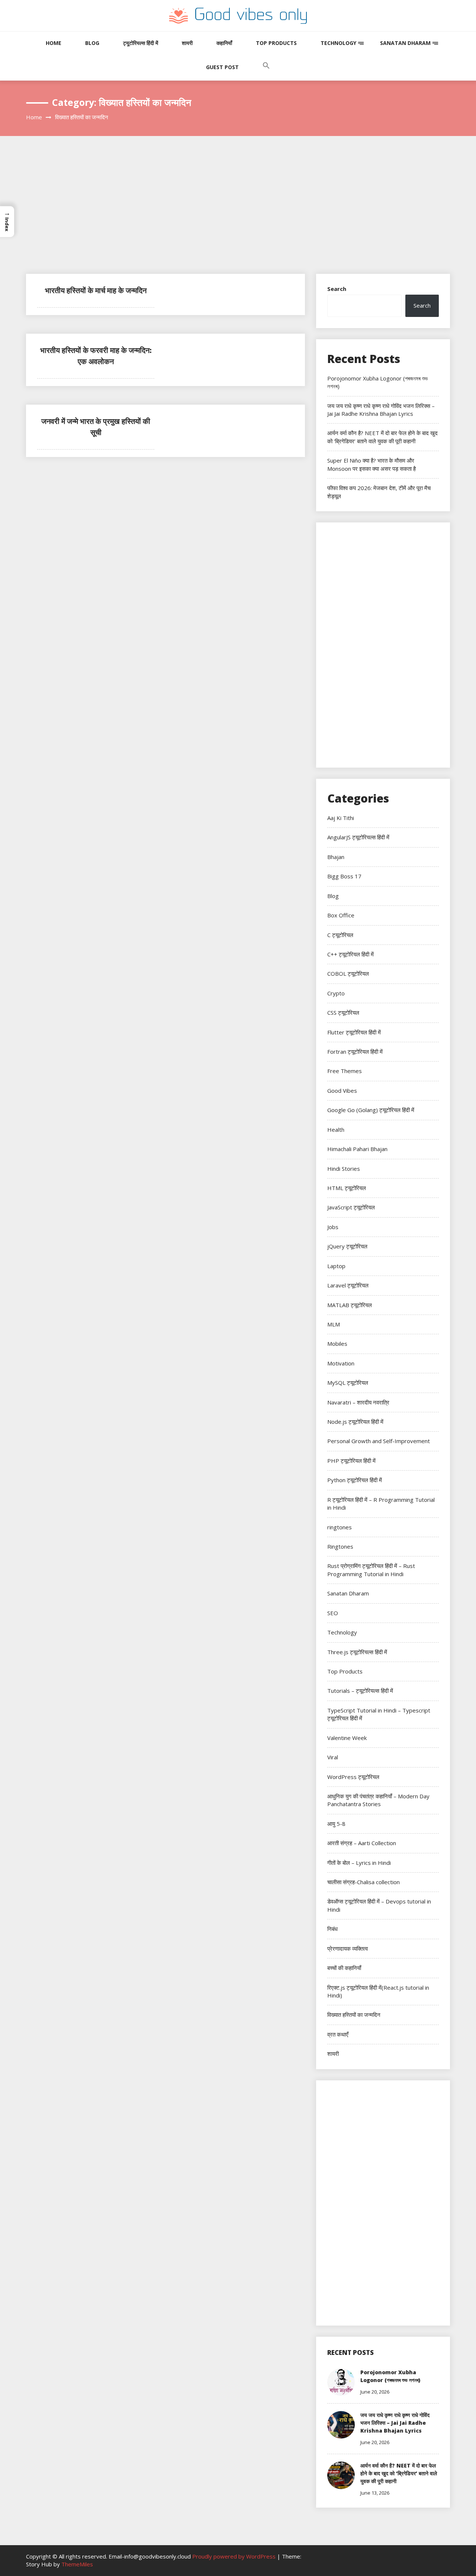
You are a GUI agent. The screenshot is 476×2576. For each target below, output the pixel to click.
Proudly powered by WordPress (235, 2556)
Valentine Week (347, 1738)
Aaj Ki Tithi (341, 818)
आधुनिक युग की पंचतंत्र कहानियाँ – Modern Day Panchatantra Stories (378, 1800)
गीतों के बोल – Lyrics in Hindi (359, 1863)
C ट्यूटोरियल (340, 935)
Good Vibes (342, 1091)
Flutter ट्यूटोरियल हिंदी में (354, 1032)
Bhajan (336, 857)
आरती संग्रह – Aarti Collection (362, 1843)
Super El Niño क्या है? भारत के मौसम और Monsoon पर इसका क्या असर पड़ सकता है (372, 464)
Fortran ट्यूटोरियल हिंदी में (355, 1052)
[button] (266, 73)
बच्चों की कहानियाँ (344, 1968)
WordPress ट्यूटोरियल (353, 1777)
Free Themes (345, 1071)
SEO (333, 1613)
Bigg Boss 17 (344, 876)
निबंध (332, 1929)
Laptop (336, 1266)
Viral (333, 1757)
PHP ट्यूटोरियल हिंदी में (351, 1461)
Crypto (336, 993)
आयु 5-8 (336, 1824)
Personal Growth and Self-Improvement (379, 1441)
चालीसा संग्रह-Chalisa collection (364, 1882)
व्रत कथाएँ (338, 2034)
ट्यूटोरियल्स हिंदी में (141, 43)
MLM (334, 1324)
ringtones (340, 1527)
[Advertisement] (238, 218)
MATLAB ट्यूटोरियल (350, 1305)
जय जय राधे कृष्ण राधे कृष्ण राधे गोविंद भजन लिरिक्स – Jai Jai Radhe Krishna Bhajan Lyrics (381, 410)
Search (337, 289)
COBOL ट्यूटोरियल (348, 973)
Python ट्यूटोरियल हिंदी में (355, 1480)
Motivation (341, 1363)
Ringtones (340, 1546)
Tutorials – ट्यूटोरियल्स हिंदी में (360, 1691)
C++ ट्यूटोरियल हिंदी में (350, 954)
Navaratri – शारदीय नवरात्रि (358, 1402)
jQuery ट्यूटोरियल (347, 1246)
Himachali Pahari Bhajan (357, 1149)
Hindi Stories (344, 1169)
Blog (92, 43)
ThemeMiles (77, 2564)
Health (336, 1130)
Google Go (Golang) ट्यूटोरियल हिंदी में (371, 1110)
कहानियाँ (224, 43)
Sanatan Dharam (405, 43)
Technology (338, 43)
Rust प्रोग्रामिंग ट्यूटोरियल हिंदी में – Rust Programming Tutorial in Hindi (371, 1570)
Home (54, 43)
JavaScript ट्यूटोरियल (351, 1207)
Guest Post (222, 67)
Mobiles (337, 1344)
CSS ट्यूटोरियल (343, 1012)
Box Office (341, 915)
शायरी (187, 43)
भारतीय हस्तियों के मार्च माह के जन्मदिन (96, 290)
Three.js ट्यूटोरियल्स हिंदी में (357, 1652)
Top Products (276, 43)
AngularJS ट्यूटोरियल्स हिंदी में (358, 837)
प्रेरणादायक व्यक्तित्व (348, 1948)
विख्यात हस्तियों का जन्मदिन (354, 2015)
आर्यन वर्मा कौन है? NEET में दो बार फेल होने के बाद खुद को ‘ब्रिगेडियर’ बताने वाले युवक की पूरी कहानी (382, 437)
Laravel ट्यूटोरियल (348, 1285)
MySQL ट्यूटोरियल (348, 1383)
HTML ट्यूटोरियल (347, 1188)
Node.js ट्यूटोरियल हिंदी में (355, 1422)
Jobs (333, 1227)
